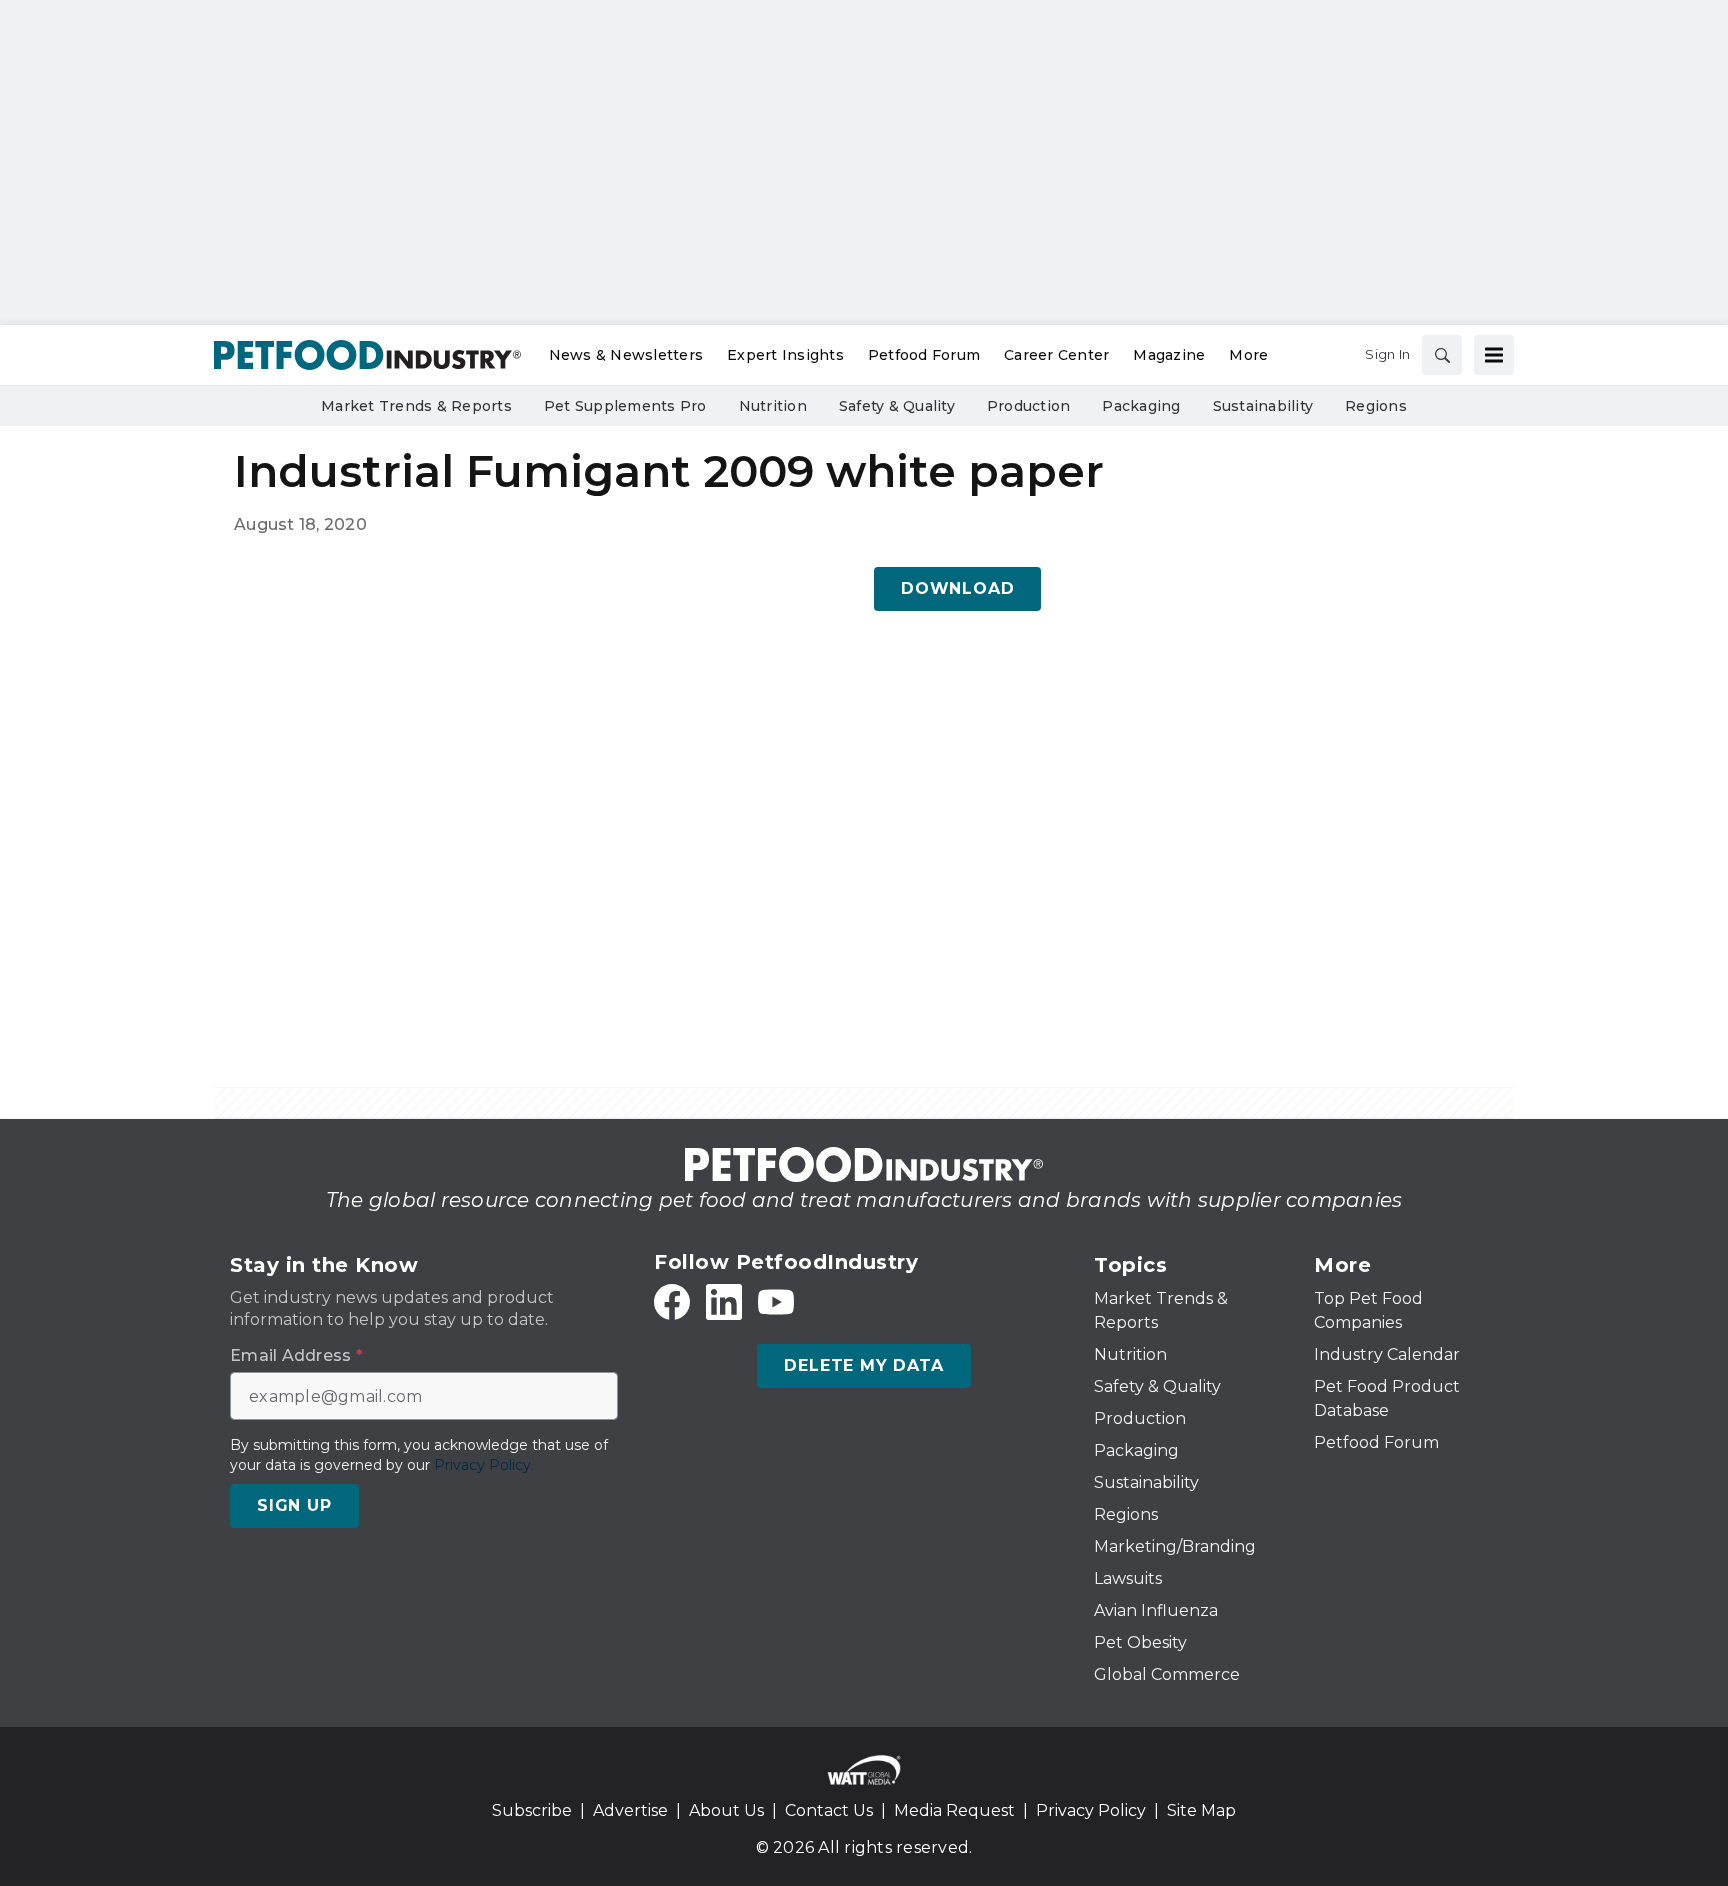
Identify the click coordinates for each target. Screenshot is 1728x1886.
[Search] (1442, 355)
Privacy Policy (1091, 1810)
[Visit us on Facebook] (672, 1302)
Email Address (296, 1356)
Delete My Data (863, 1365)
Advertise (630, 1810)
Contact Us (829, 1810)
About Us (726, 1810)
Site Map (1201, 1810)
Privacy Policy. (484, 1465)
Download (957, 588)
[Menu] (1494, 355)
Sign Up (294, 1505)
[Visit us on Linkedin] (724, 1302)
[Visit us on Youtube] (776, 1302)
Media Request (954, 1810)
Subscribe (532, 1810)
